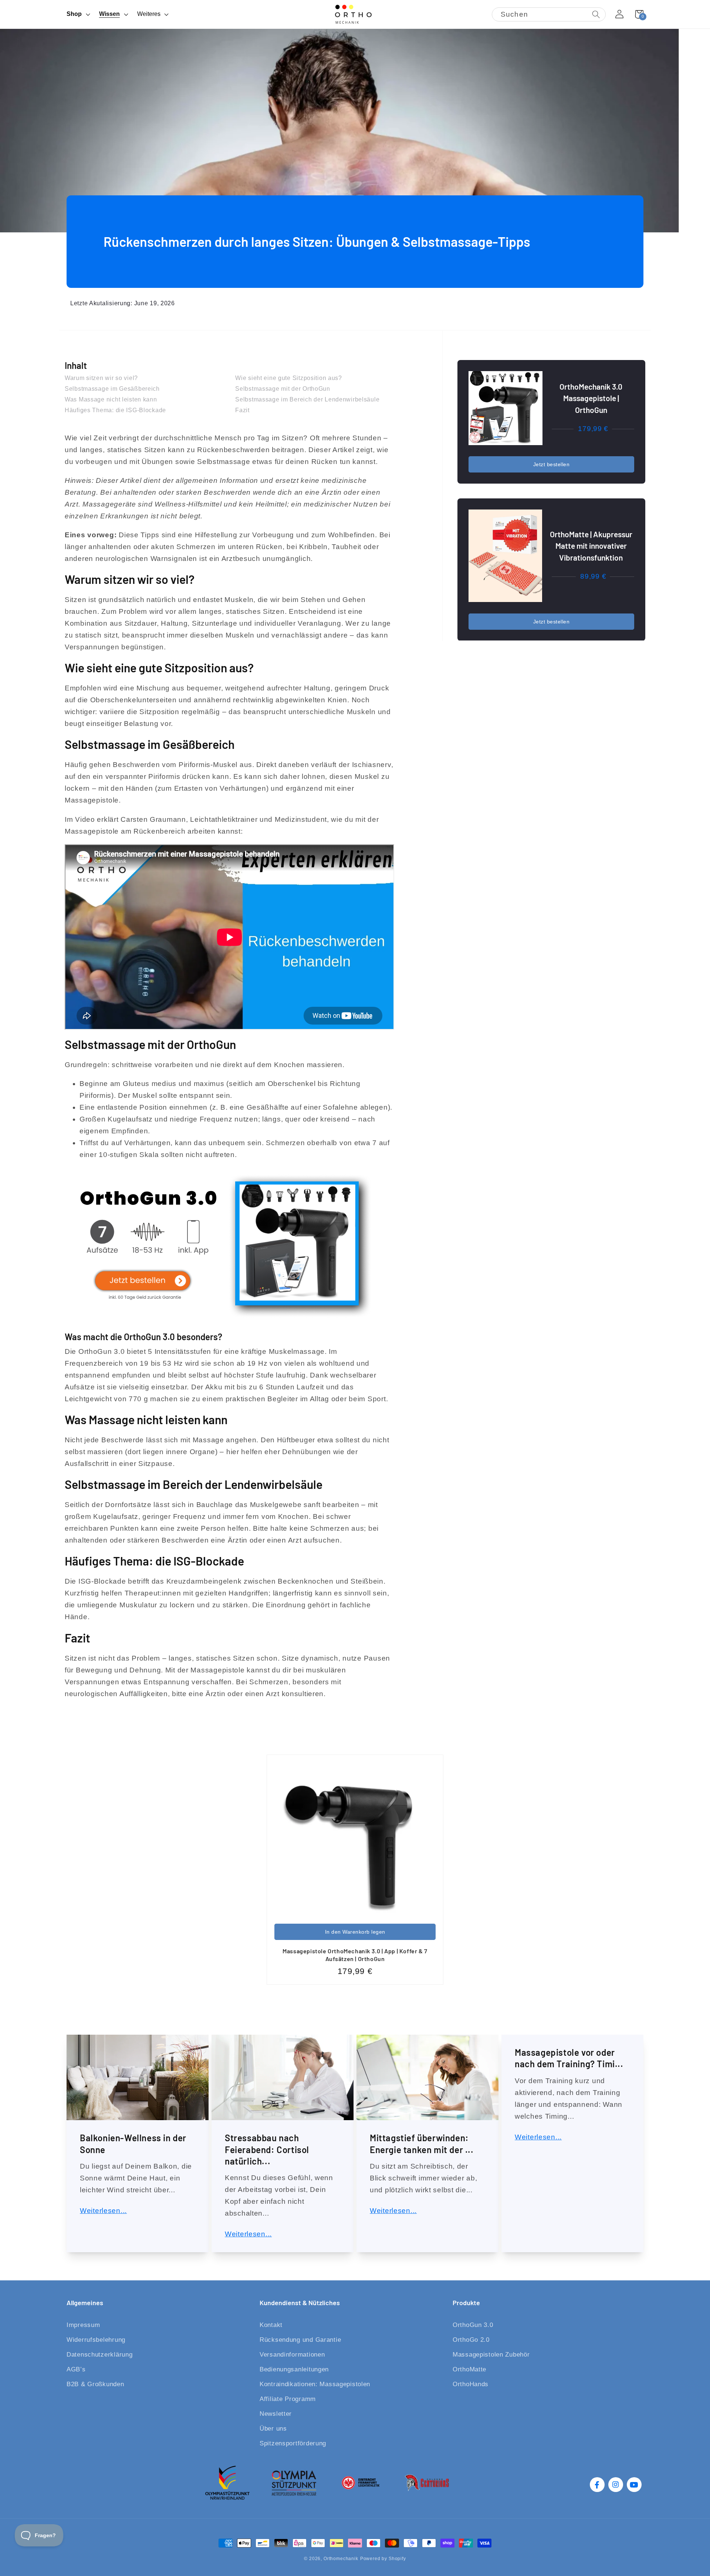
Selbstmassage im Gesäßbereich (112, 389)
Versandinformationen (292, 2355)
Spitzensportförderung (293, 2443)
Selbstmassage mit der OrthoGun (283, 389)
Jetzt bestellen (552, 464)
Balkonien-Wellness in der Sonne (133, 2143)
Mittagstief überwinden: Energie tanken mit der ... (422, 2143)
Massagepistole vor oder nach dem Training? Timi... (569, 2058)
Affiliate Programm (288, 2399)
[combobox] (549, 14)
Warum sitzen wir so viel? (101, 378)
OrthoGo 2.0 (471, 2340)
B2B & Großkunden (95, 2384)
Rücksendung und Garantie (300, 2340)
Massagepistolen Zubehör (491, 2355)
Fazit (242, 410)
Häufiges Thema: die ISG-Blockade (115, 410)
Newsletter (276, 2414)
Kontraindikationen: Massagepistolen (315, 2384)
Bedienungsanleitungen (294, 2369)
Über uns (273, 2429)
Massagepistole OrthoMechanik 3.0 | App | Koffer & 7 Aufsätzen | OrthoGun (355, 1955)
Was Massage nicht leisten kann (111, 399)
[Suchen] (596, 15)
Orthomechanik (341, 2559)
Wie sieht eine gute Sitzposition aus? (289, 378)
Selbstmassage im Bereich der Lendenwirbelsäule (307, 399)
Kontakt (271, 2325)
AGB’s (76, 2369)
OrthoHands (471, 2384)
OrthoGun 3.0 (473, 2325)
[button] (78, 14)
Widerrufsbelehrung (96, 2340)
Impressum (83, 2325)
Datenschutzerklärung (99, 2355)
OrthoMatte (469, 2369)
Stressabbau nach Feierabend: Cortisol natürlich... (267, 2149)
